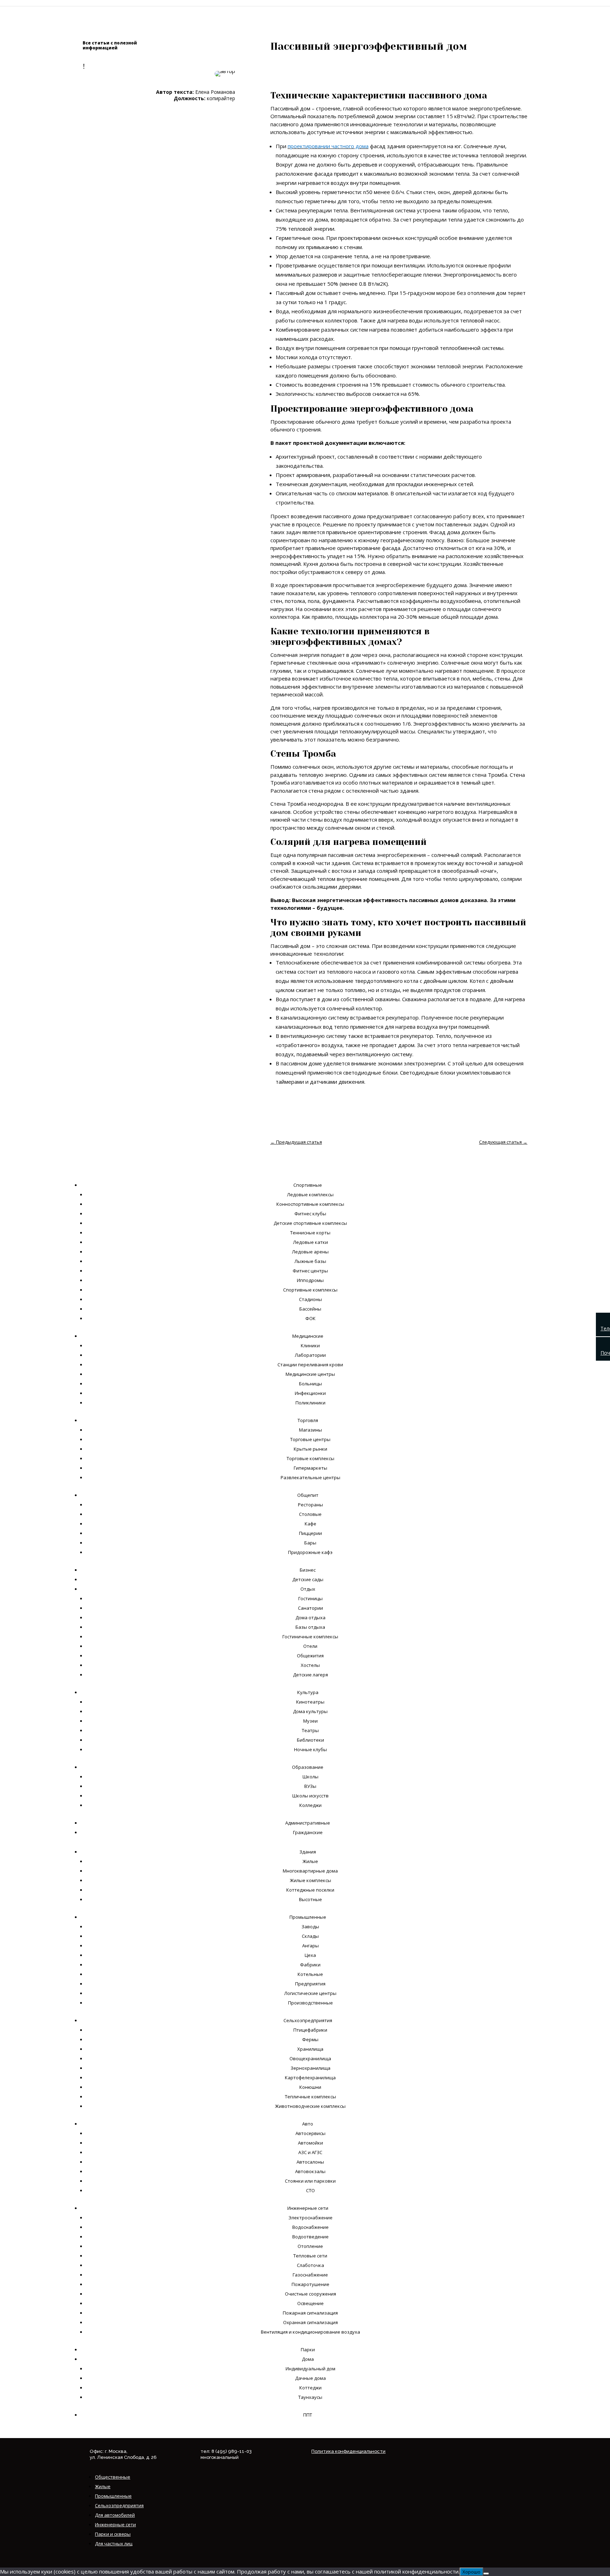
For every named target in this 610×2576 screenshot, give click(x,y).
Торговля (308, 1420)
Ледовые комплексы (310, 1195)
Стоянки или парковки (310, 2181)
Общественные (113, 2477)
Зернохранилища (310, 2068)
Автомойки (310, 2143)
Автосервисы (310, 2133)
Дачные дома (310, 2378)
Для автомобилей (115, 2515)
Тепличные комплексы (310, 2097)
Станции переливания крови (310, 1365)
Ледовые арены (310, 1252)
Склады (310, 1936)
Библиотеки (310, 1740)
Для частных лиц (114, 2544)
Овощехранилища (310, 2058)
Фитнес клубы (310, 1214)
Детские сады (308, 1579)
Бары (310, 1543)
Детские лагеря (310, 1675)
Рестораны (310, 1505)
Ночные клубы (310, 1749)
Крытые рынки (310, 1449)
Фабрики (310, 1965)
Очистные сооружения (310, 2294)
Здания (308, 1852)
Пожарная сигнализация (310, 2313)
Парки (308, 2350)
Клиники (310, 1346)
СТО (310, 2190)
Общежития (310, 1656)
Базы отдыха (310, 1627)
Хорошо (471, 2572)
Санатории (310, 1608)
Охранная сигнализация (310, 2322)
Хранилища (310, 2049)
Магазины (310, 1430)
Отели (310, 1646)
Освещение (310, 2303)
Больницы (310, 1384)
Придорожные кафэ (310, 1552)
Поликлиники (310, 1403)
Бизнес (308, 1570)
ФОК (310, 1318)
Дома (308, 2359)
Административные (308, 1823)
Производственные (310, 2003)
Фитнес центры (310, 1271)
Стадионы (310, 1299)
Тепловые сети (310, 2256)
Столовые (310, 1514)
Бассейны (310, 1309)
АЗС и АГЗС (310, 2152)
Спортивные (308, 1185)
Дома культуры (310, 1711)
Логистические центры (310, 1993)
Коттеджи (310, 2388)
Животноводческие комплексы (310, 2106)
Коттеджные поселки (310, 1890)
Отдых (308, 1589)
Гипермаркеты (310, 1468)
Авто (308, 2124)
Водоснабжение (310, 2227)
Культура (308, 1692)
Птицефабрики (310, 2030)
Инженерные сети (308, 2208)
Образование (308, 1767)
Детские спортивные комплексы (310, 1223)
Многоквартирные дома (310, 1871)
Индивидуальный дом (310, 2369)
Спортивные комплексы (310, 1290)
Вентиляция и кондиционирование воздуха (310, 2332)
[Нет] (486, 2574)
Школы (310, 1777)
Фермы (310, 2039)
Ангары (310, 1946)
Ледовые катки (310, 1242)
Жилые (310, 1861)
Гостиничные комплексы (310, 1637)
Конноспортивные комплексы (310, 1204)
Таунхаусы (310, 2397)
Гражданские (308, 1832)
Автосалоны (310, 2162)
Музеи (310, 1721)
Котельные (310, 1974)
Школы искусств (310, 1796)
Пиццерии (310, 1533)
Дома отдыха (310, 1617)
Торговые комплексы (310, 1458)
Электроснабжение (310, 2218)
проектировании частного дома (328, 146)
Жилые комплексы (310, 1880)
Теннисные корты (310, 1233)
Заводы (310, 1927)
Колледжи (310, 1805)
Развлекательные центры (310, 1477)
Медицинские (308, 1336)
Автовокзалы (310, 2171)
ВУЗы (310, 1786)
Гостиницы (310, 1598)
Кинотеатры (310, 1702)
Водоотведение (310, 2237)
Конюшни (310, 2087)
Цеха (310, 1955)
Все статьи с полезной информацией (110, 45)
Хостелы (310, 1665)
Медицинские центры (310, 1374)
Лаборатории (310, 1355)
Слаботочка (310, 2265)
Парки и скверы (113, 2534)
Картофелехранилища (310, 2078)
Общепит (308, 1495)
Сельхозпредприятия (308, 2020)
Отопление (310, 2246)
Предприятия (310, 1984)
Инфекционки (310, 1393)
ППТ (308, 2415)
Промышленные (308, 1917)
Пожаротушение (310, 2284)
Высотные (310, 1899)
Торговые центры (310, 1439)
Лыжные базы (310, 1261)
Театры (310, 1730)
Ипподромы (310, 1280)
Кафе (310, 1524)
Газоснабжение (310, 2275)
